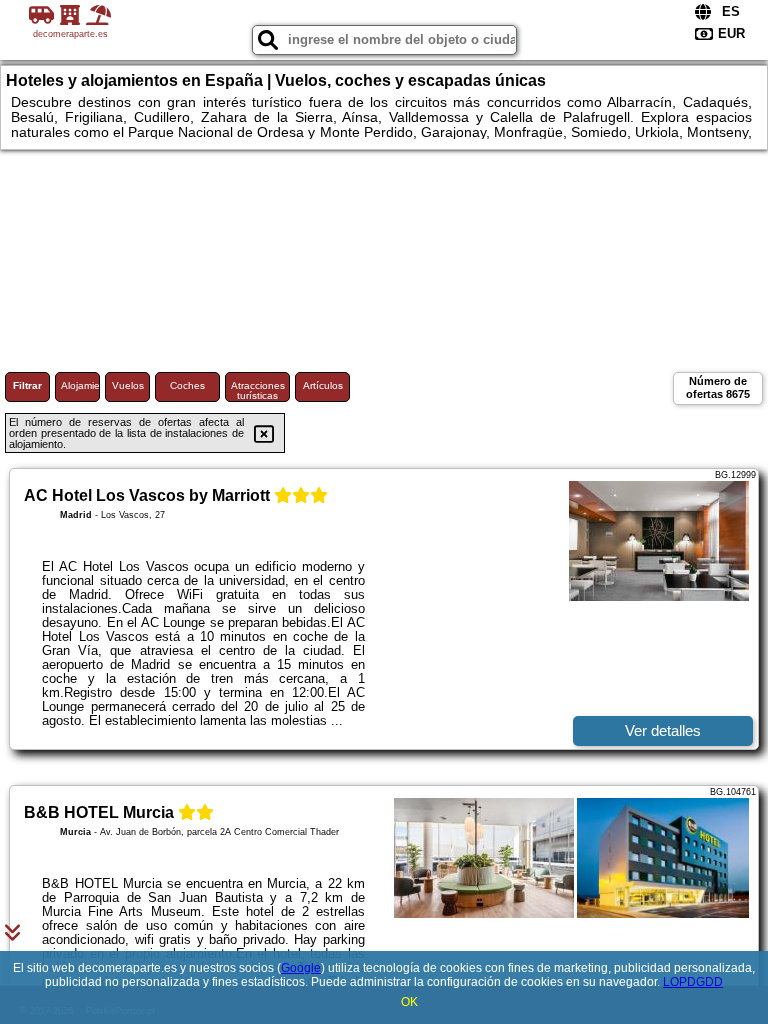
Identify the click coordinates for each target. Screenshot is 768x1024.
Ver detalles (663, 730)
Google (301, 968)
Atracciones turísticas (258, 390)
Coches (187, 385)
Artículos (323, 385)
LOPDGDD (693, 982)
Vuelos (128, 385)
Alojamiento (80, 385)
